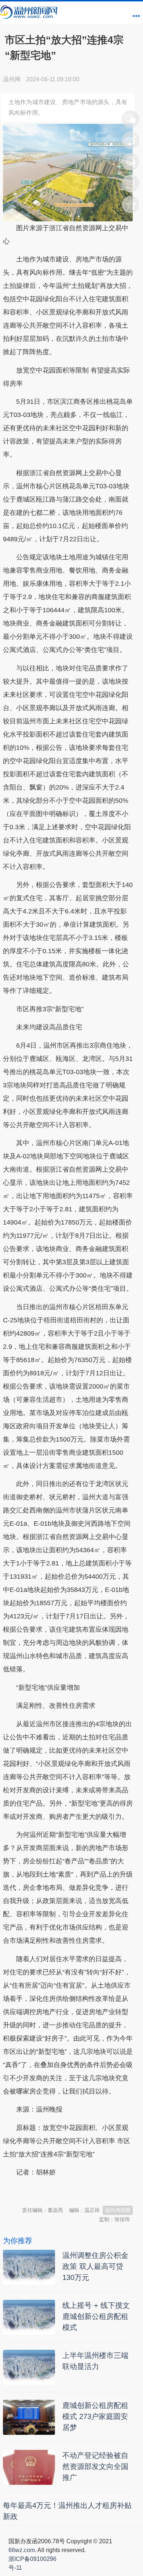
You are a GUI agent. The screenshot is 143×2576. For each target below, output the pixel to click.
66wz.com (22, 2550)
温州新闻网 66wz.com (68, 2191)
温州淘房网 (118, 2210)
